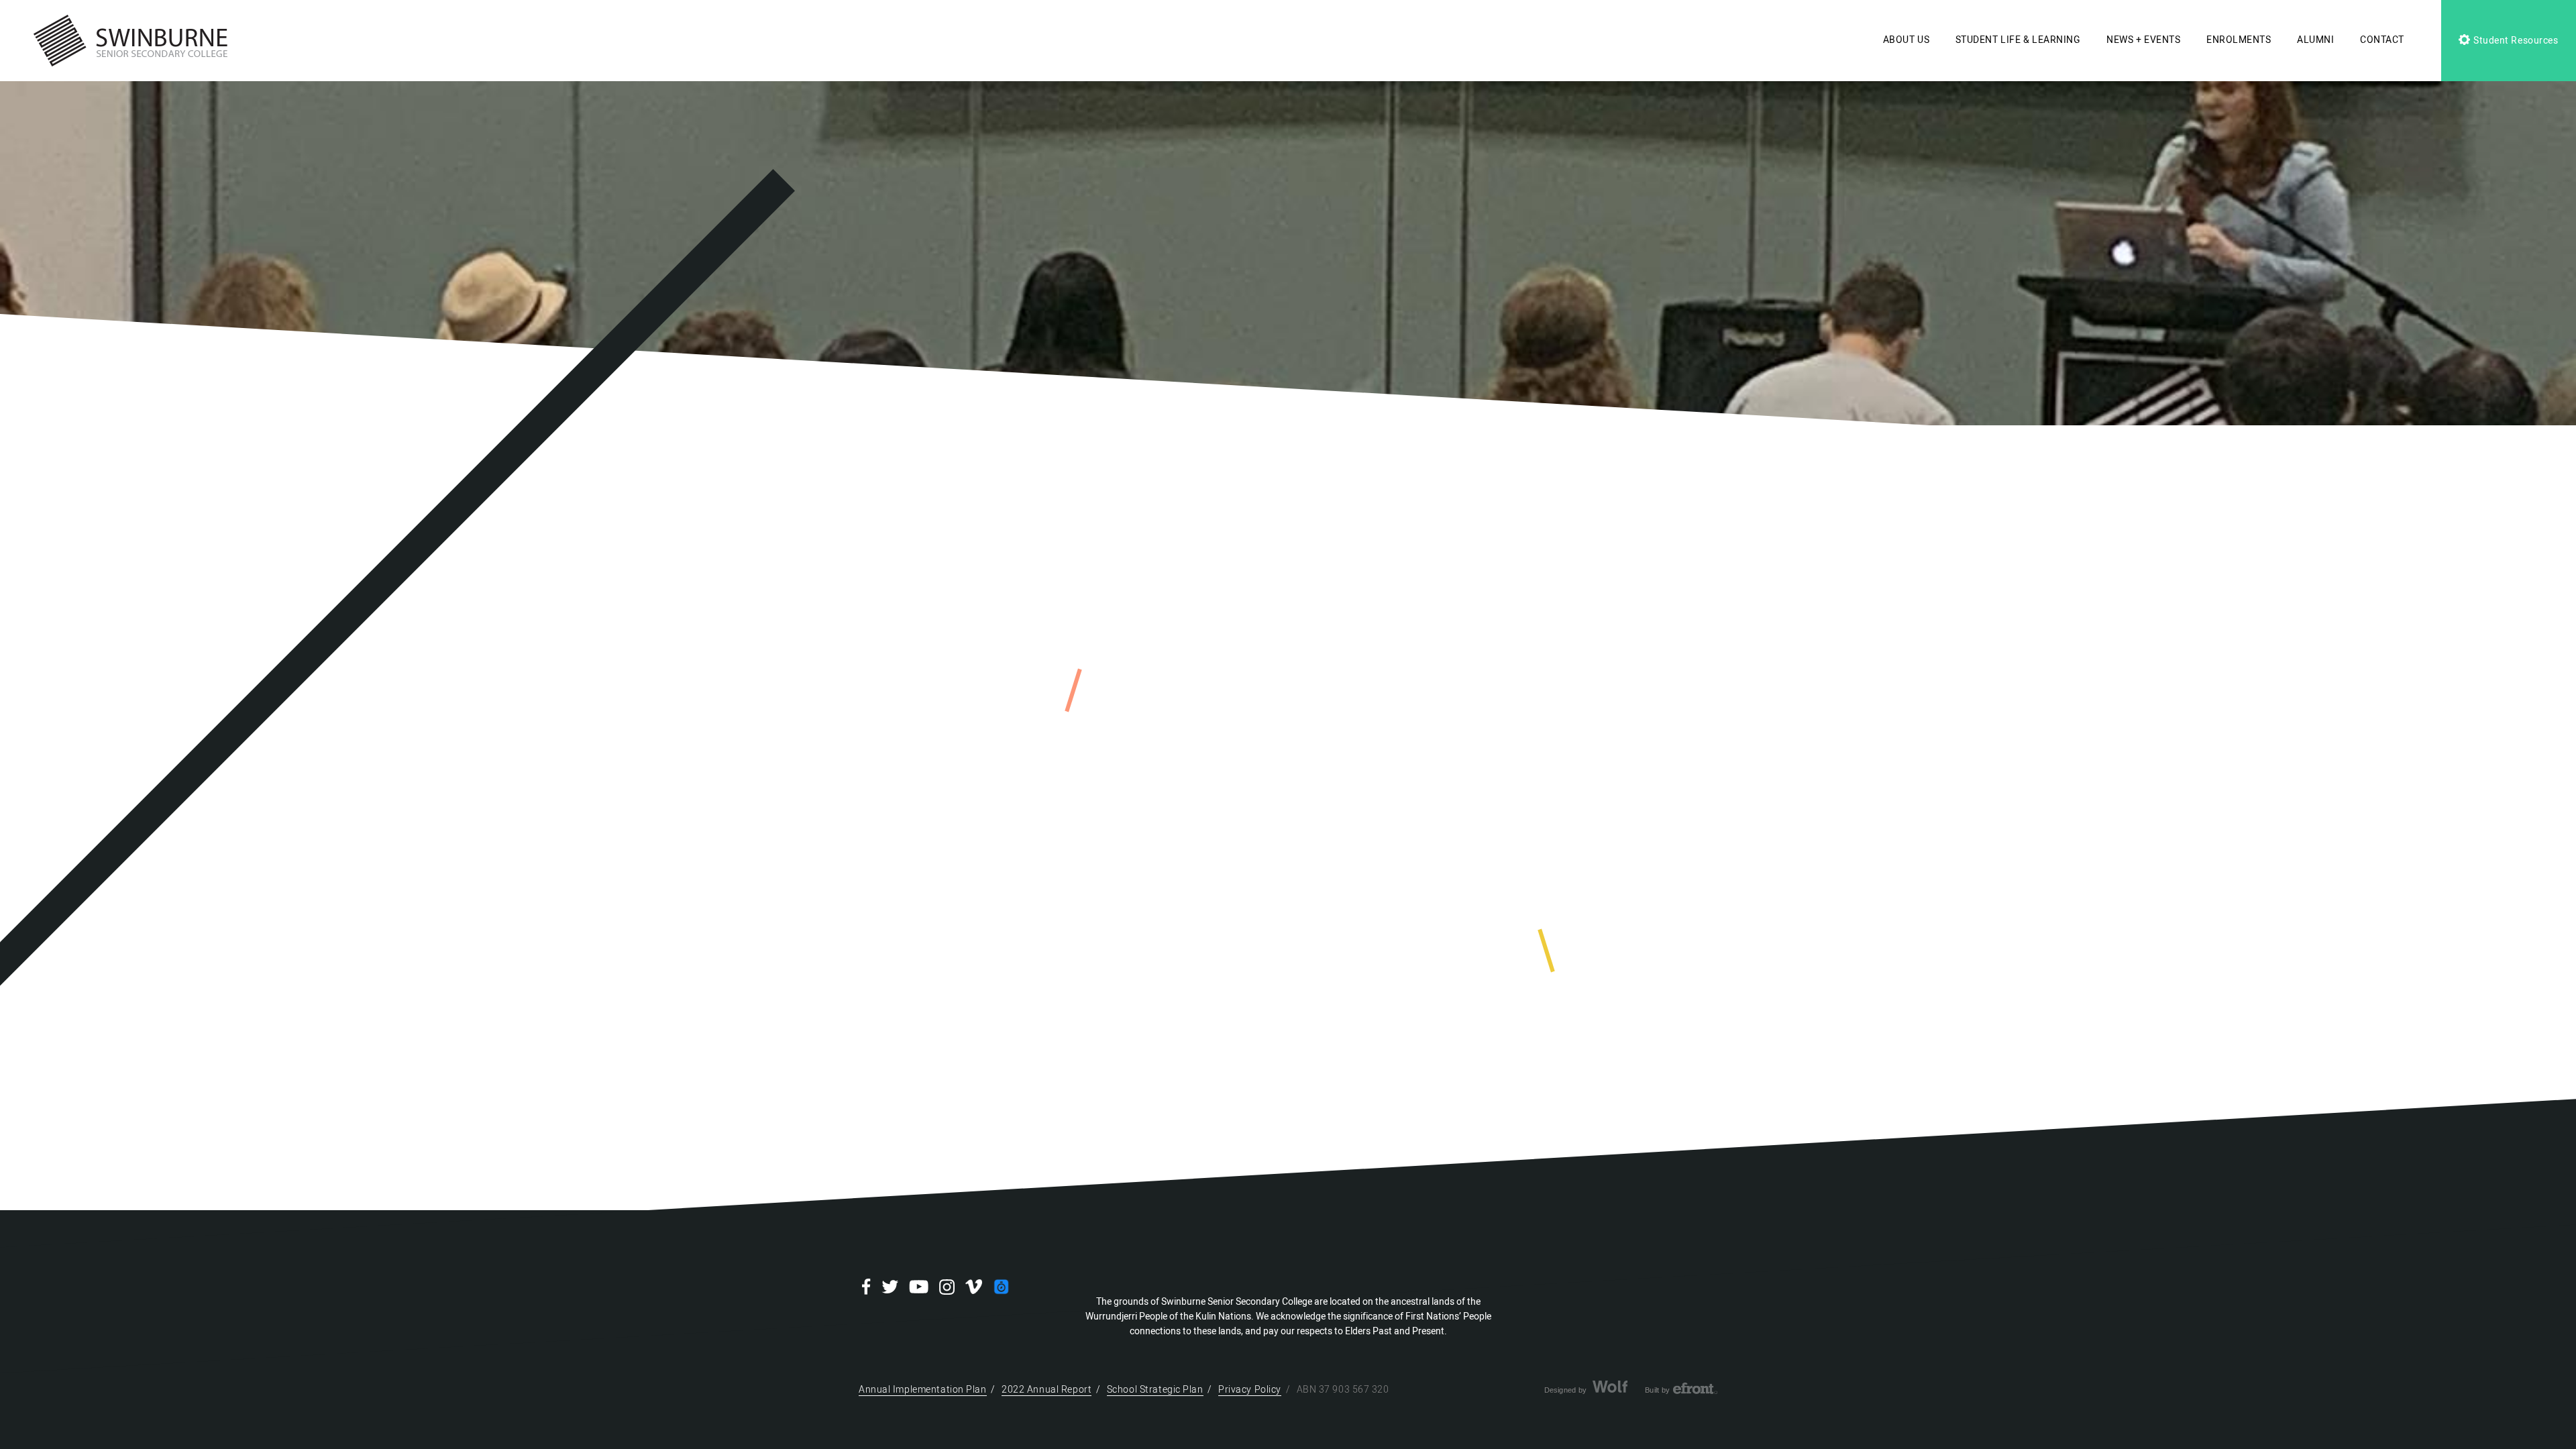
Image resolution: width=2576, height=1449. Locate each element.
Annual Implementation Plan (923, 1390)
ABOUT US (1906, 40)
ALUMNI (2315, 40)
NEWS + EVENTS (2143, 40)
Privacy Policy (1250, 1390)
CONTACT (2382, 40)
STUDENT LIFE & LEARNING (2018, 40)
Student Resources (2514, 41)
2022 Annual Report (1046, 1390)
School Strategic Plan (1155, 1390)
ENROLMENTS (2239, 40)
